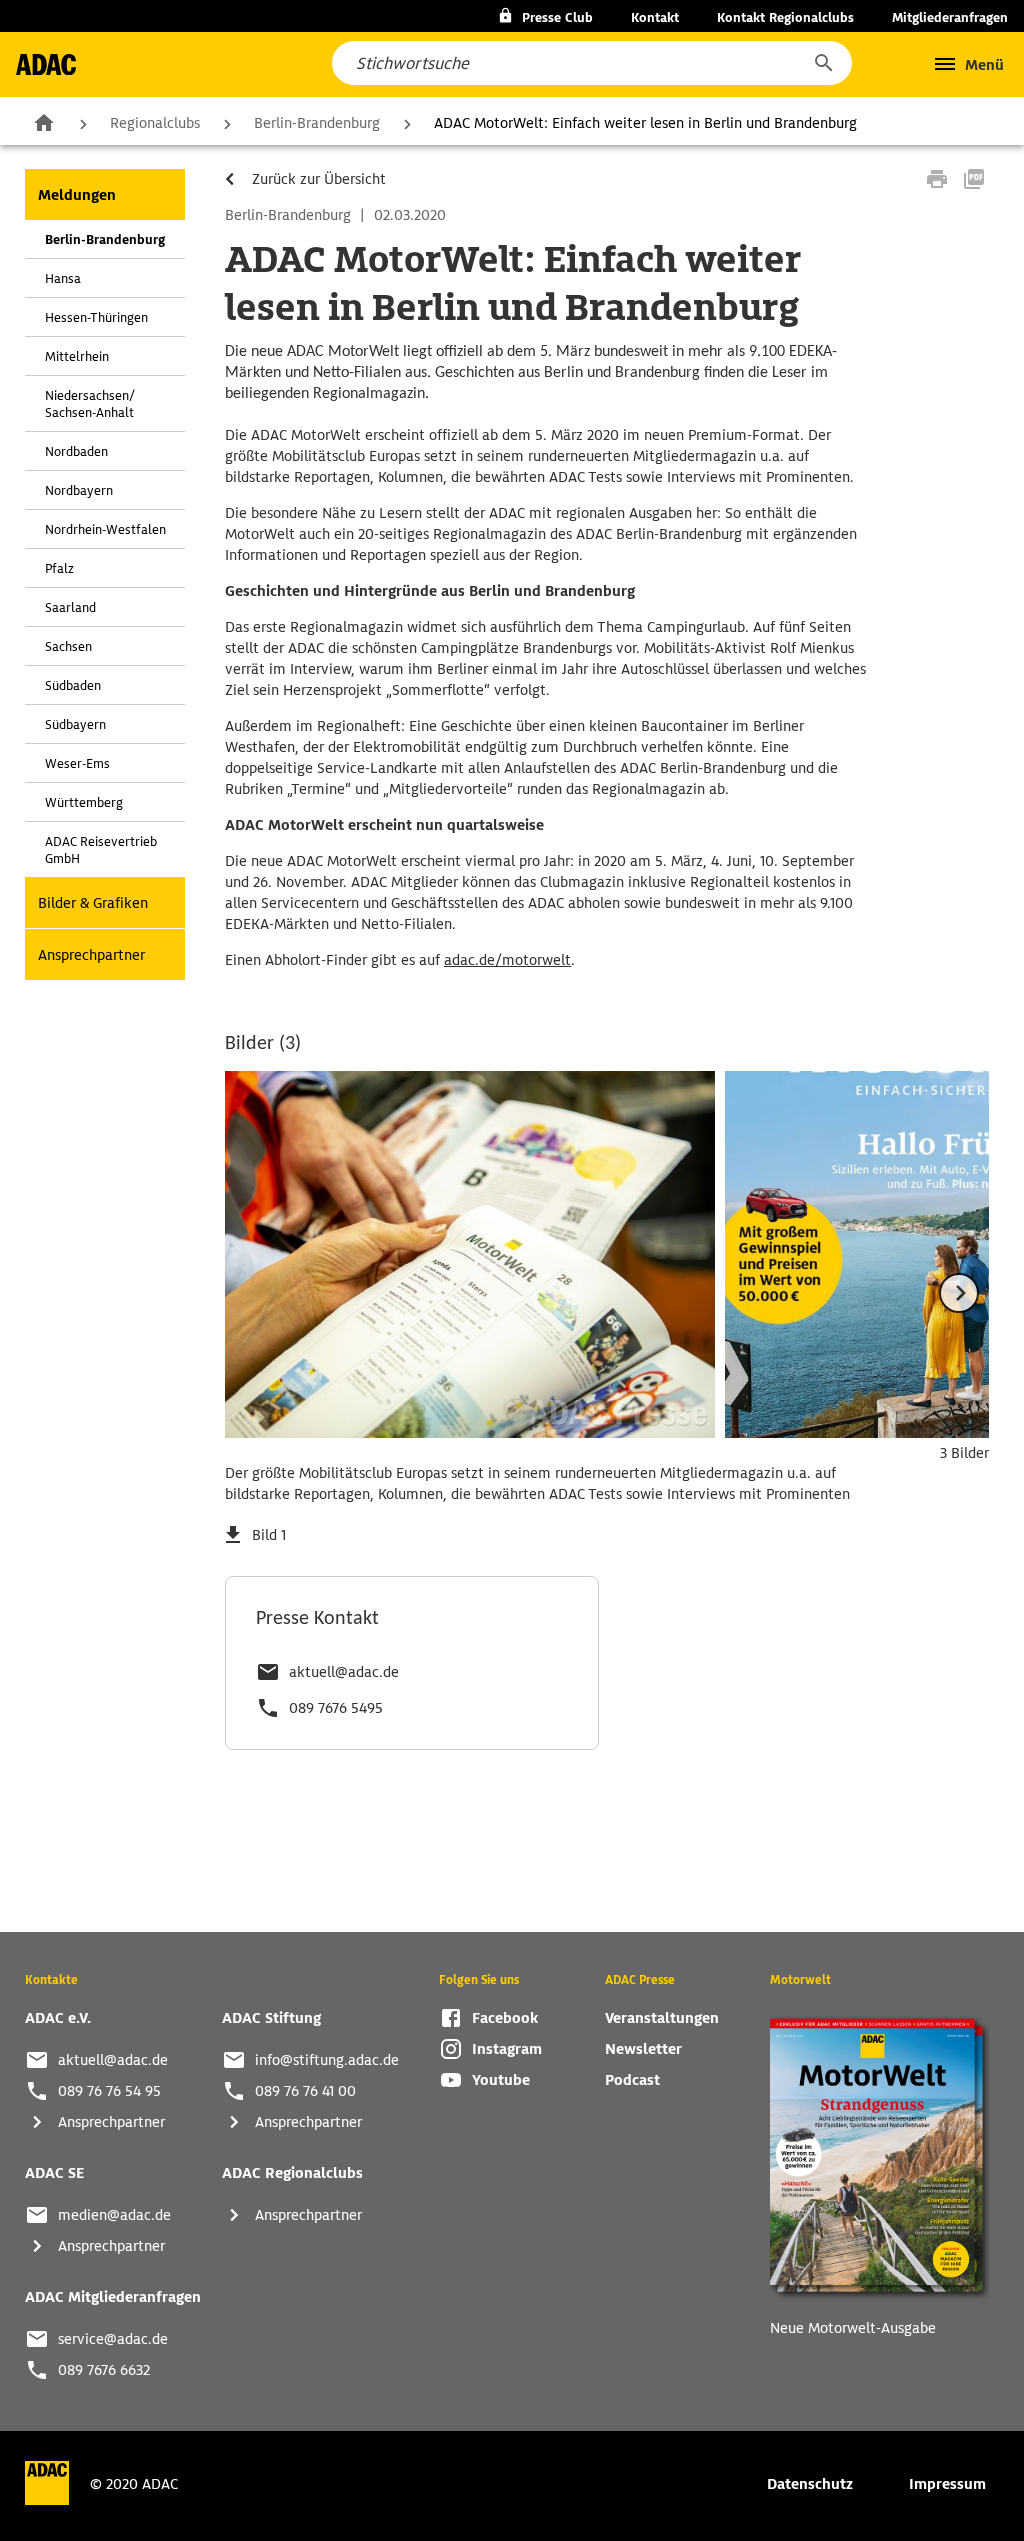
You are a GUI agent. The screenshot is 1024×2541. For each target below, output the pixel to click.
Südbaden (73, 685)
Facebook (505, 2018)
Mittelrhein (77, 356)
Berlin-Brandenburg (317, 123)
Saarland (70, 607)
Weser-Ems (77, 763)
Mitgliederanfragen (950, 17)
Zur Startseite (44, 122)
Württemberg (84, 802)
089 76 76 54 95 (109, 2091)
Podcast (632, 2080)
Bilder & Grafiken (93, 903)
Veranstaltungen (662, 2018)
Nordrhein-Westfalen (105, 529)
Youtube (501, 2080)
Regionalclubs (155, 123)
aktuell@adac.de (344, 1672)
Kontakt (655, 17)
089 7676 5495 (336, 1708)
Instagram (507, 2049)
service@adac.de (113, 2339)
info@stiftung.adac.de (327, 2060)
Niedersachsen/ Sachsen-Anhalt (90, 404)
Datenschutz (810, 2484)
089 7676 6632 (104, 2370)
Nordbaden (76, 451)
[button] (823, 63)
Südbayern (75, 724)
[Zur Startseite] (46, 64)
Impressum (947, 2484)
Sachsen (68, 646)
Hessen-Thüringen (96, 317)
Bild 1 (269, 1535)
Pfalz (59, 568)
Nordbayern (79, 490)
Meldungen (77, 195)
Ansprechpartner (91, 955)
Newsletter (643, 2049)
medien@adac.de (114, 2215)
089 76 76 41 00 (305, 2091)
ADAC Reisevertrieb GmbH (101, 850)
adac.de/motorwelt (507, 960)
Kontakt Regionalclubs (785, 17)
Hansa (63, 278)
